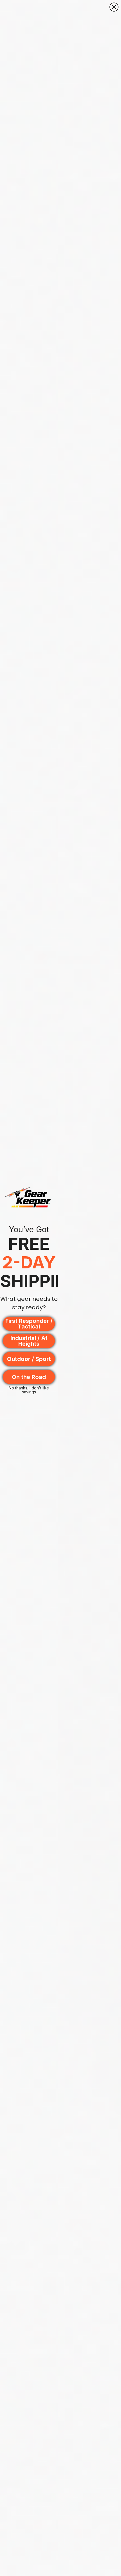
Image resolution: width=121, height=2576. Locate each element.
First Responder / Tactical (29, 1324)
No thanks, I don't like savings (29, 1389)
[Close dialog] (114, 7)
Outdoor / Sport (29, 1359)
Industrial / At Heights (29, 1341)
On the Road (29, 1377)
